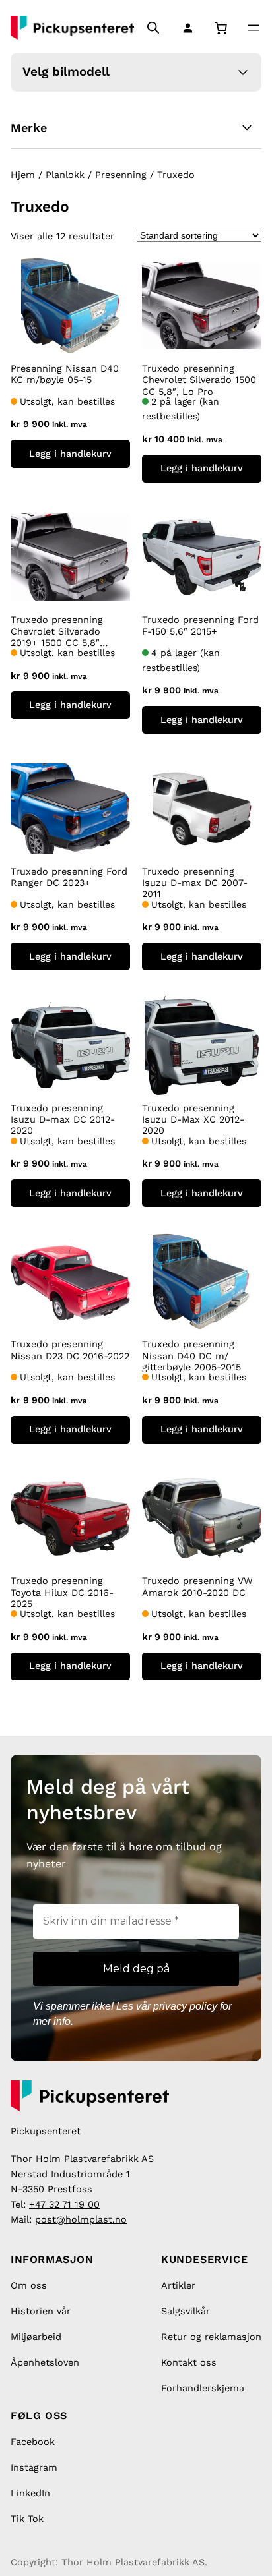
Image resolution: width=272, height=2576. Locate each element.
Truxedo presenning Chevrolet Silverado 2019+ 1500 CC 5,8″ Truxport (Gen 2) (57, 631)
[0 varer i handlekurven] (221, 28)
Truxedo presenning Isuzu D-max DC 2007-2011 (195, 883)
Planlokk (65, 175)
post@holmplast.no (81, 2219)
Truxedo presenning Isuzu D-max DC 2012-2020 (63, 1120)
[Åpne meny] (254, 28)
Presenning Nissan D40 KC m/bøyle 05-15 (65, 374)
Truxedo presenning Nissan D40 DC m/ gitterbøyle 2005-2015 (191, 1356)
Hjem (23, 175)
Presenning (121, 175)
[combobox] (31, 12)
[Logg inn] (185, 28)
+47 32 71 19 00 (64, 2204)
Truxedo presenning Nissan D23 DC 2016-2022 (70, 1350)
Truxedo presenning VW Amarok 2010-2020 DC (197, 1586)
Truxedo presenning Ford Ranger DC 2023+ (69, 877)
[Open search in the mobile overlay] (153, 28)
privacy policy (185, 2006)
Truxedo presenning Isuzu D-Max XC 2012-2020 (193, 1120)
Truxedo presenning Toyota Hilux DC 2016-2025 (62, 1592)
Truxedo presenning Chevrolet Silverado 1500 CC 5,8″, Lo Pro (199, 380)
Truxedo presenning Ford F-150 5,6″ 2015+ (200, 625)
